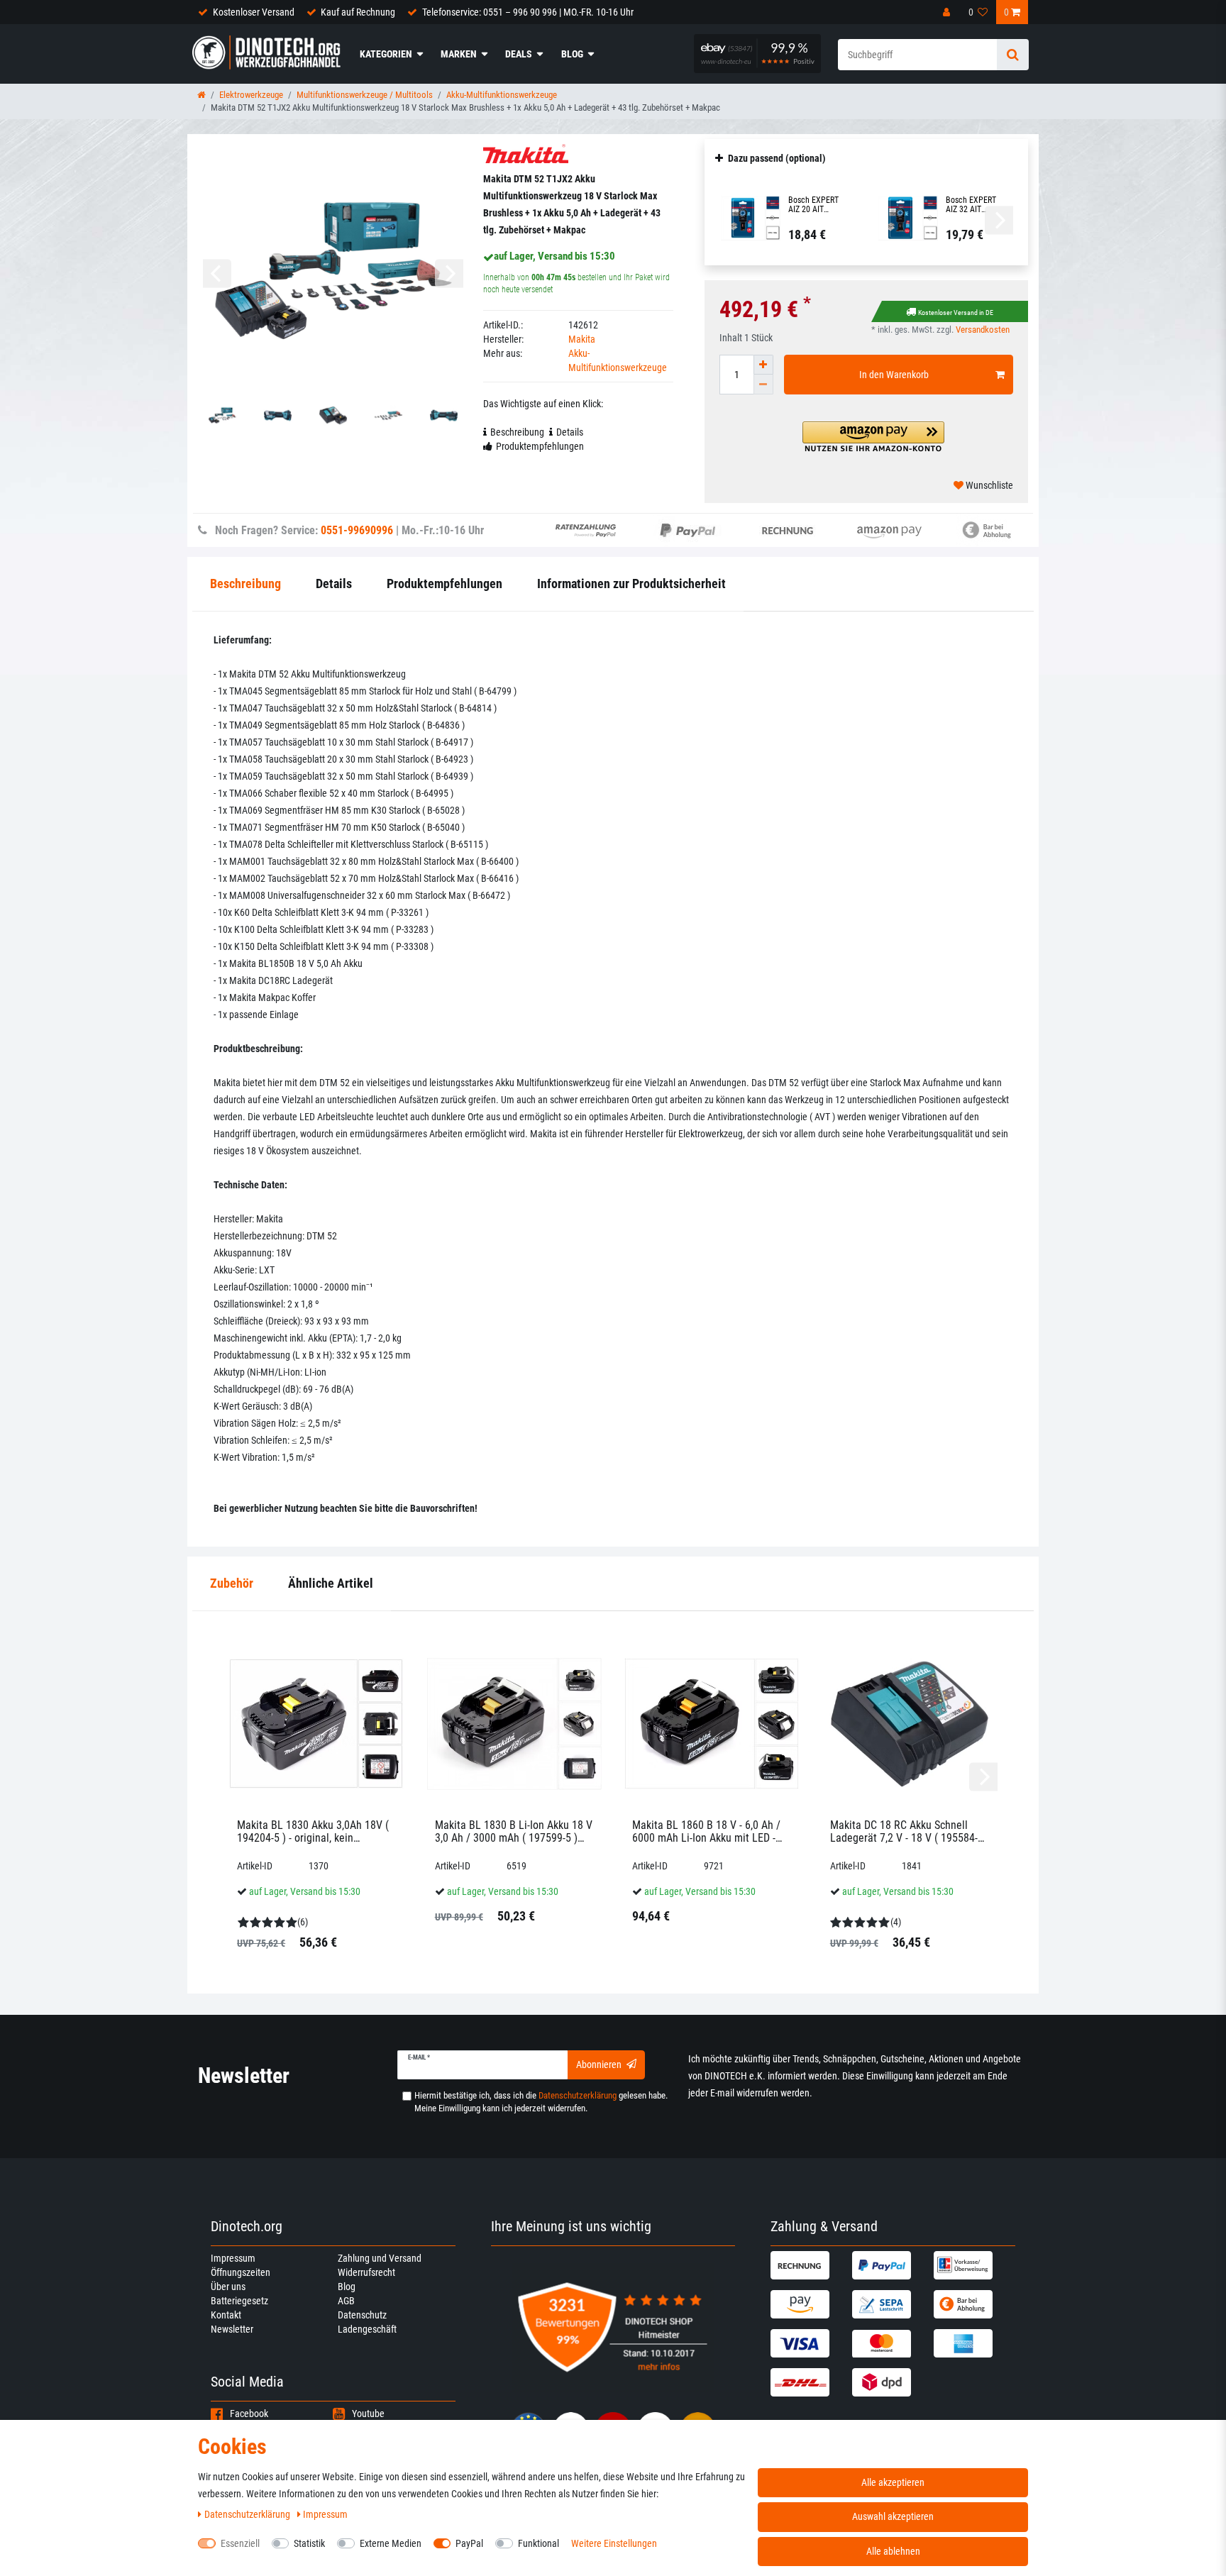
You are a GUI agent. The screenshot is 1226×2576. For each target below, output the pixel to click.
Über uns (228, 2287)
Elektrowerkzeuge (251, 95)
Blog (572, 54)
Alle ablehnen (893, 2551)
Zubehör (232, 1583)
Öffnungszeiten (241, 2272)
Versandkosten (983, 330)
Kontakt (226, 2315)
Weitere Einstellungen (614, 2543)
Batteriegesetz (239, 2301)
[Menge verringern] (763, 385)
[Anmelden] (948, 12)
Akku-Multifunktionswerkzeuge (502, 95)
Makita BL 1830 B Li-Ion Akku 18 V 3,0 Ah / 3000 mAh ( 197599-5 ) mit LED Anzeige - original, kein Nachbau (514, 1831)
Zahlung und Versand (380, 2258)
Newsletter (232, 2329)
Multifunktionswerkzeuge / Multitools (365, 95)
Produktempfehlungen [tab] (540, 446)
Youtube (368, 2414)
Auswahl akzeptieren (893, 2516)
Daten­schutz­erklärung (248, 2514)
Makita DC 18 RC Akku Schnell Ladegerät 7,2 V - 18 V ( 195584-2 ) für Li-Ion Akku (907, 1831)
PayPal (469, 2543)
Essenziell (240, 2543)
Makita (582, 339)
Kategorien (386, 54)
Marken (459, 54)
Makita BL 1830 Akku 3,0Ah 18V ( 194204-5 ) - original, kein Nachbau (313, 1831)
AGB (346, 2301)
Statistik (309, 2543)
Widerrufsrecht (366, 2272)
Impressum (233, 2258)
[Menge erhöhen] (763, 365)
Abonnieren (599, 2064)
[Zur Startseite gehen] (201, 95)
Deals (519, 54)
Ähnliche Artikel (331, 1583)
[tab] (232, 1584)
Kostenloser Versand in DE (956, 313)
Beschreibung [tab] (517, 432)
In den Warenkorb (894, 375)
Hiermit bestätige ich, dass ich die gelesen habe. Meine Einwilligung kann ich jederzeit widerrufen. (541, 2102)
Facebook (249, 2414)
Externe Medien (391, 2543)
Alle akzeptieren (893, 2482)
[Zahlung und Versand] (810, 2265)
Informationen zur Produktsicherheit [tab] (631, 584)
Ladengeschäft (367, 2329)
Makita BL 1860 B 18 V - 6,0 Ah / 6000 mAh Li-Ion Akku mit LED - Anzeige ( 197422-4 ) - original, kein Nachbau (706, 1831)
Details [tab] (570, 432)
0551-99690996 (357, 530)
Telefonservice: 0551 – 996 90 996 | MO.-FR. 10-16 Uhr (528, 12)
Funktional (539, 2543)
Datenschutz (362, 2315)
